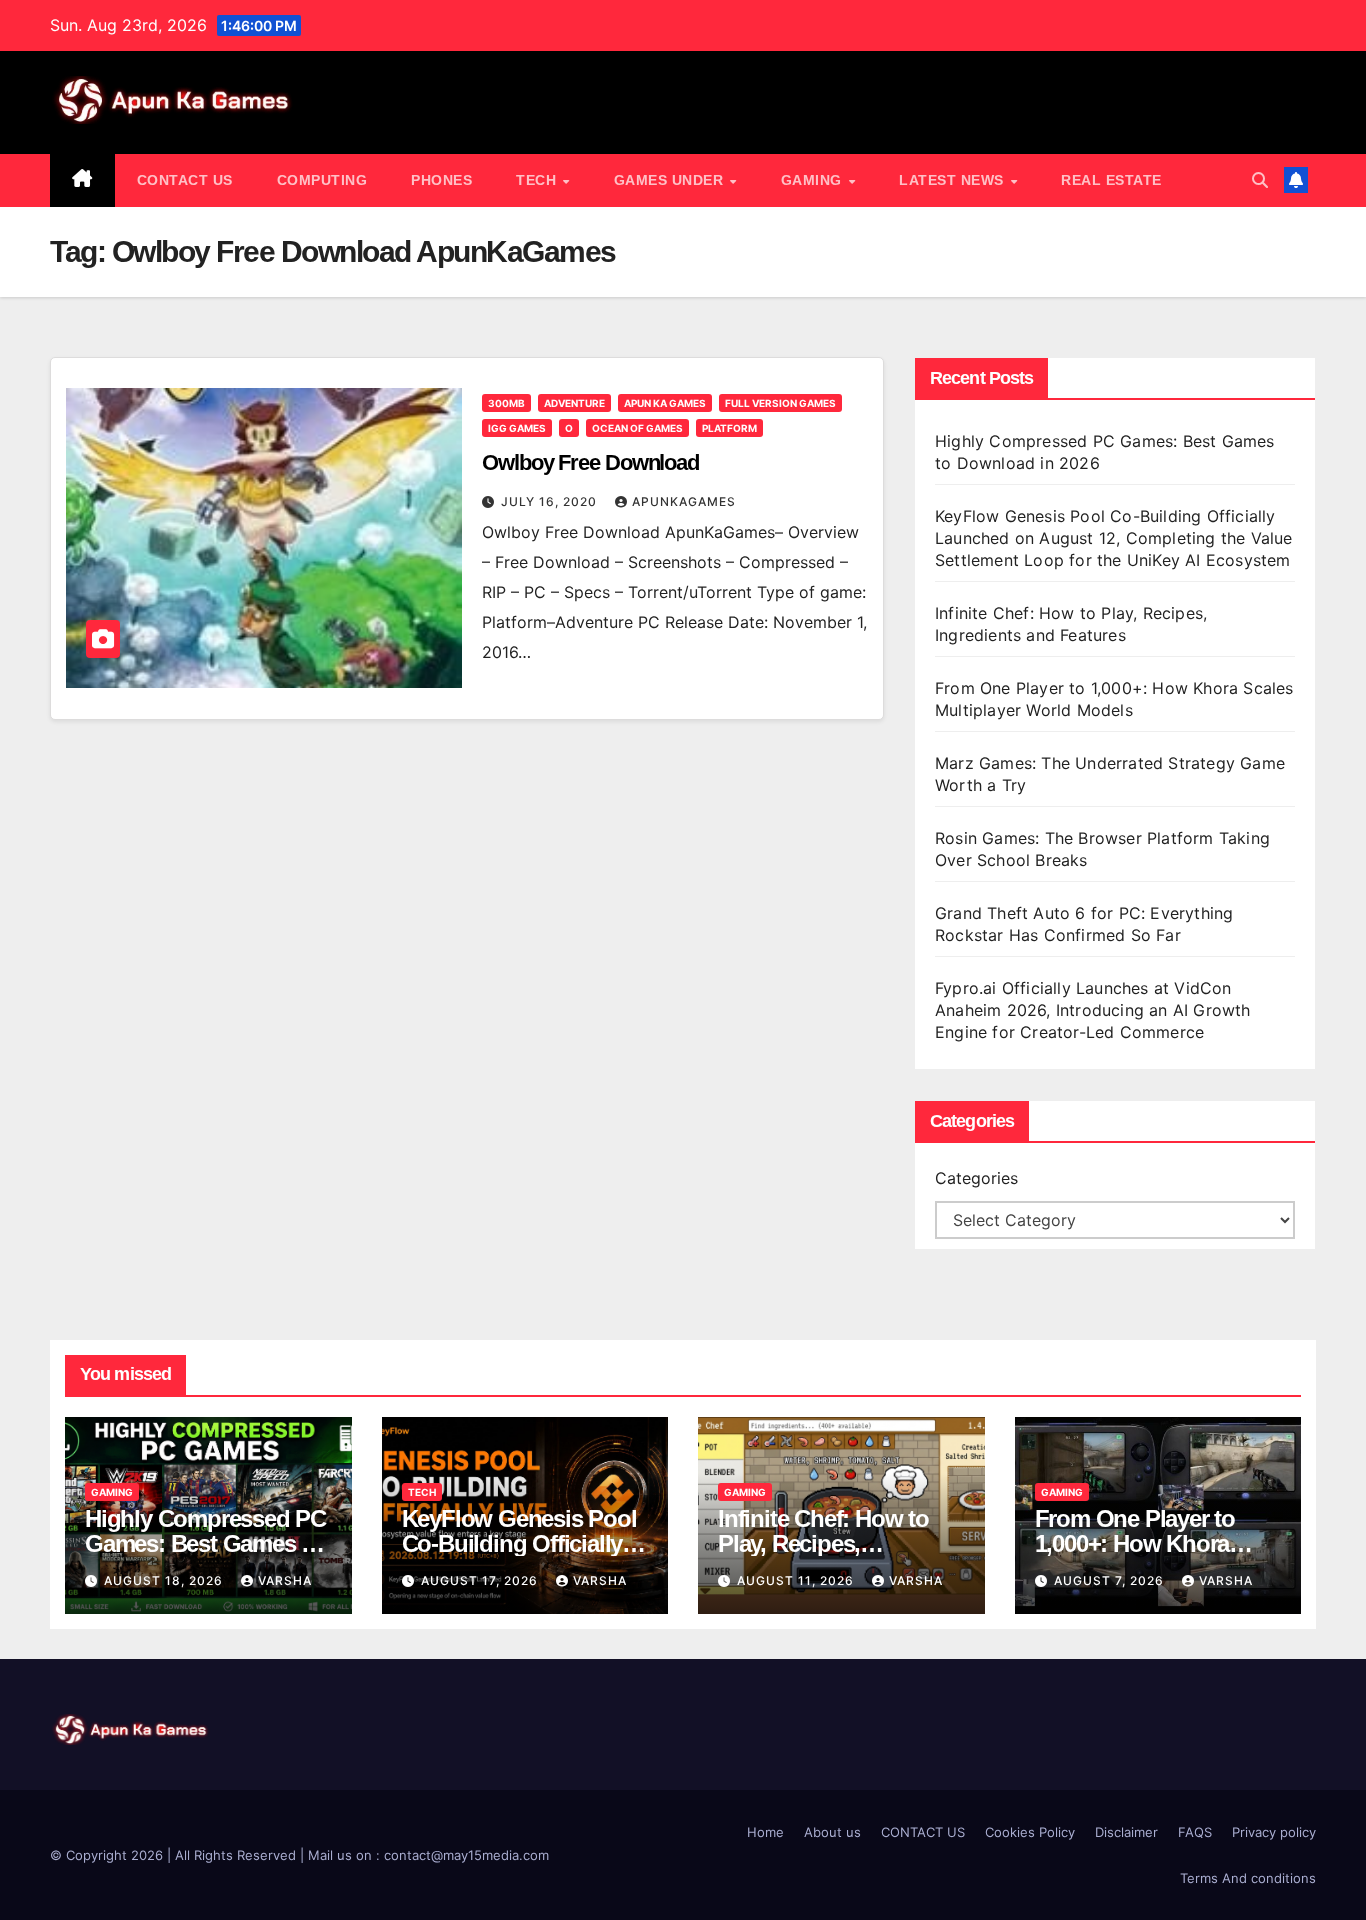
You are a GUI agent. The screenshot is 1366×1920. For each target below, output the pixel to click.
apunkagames (684, 501)
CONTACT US (185, 180)
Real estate (1111, 180)
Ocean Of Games (637, 428)
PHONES (441, 180)
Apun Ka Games (665, 403)
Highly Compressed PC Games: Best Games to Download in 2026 (205, 1543)
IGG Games (517, 428)
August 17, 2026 (481, 1580)
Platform (729, 428)
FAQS (1195, 1832)
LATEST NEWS (953, 180)
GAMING (814, 180)
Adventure (574, 403)
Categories (976, 1178)
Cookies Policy (1030, 1832)
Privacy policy (1274, 1832)
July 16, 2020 (551, 501)
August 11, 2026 (797, 1580)
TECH (538, 180)
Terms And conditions (1248, 1878)
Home (765, 1832)
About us (832, 1832)
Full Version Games (780, 403)
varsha (285, 1580)
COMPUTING (322, 180)
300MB (506, 403)
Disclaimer (1126, 1832)
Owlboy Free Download (590, 462)
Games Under (671, 180)
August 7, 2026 (1111, 1580)
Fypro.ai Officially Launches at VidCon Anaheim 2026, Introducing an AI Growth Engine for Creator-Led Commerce (1093, 1010)
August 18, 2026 (165, 1580)
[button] (1260, 180)
